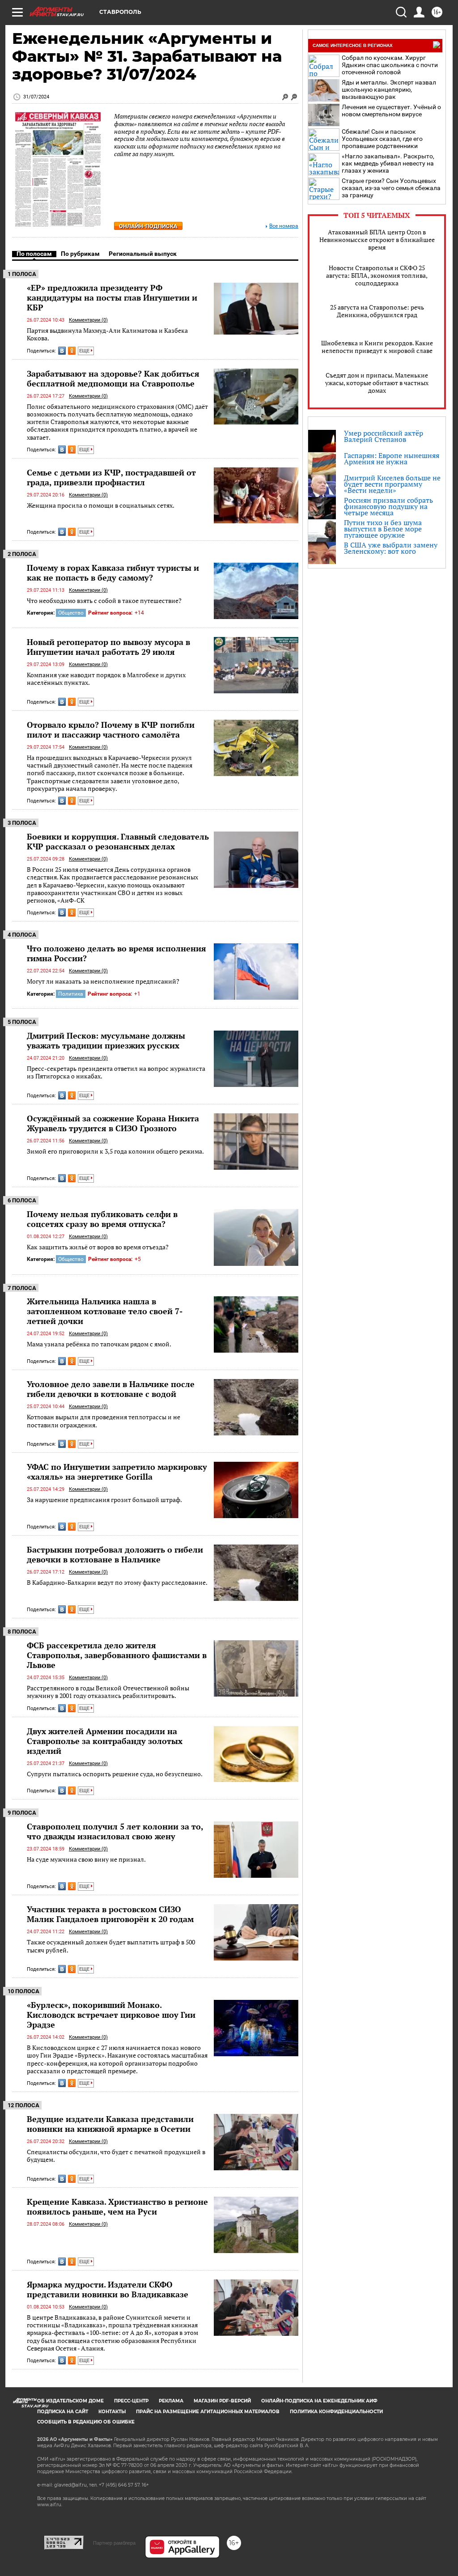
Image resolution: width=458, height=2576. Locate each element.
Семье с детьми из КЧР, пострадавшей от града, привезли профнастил (111, 477)
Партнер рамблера (114, 2543)
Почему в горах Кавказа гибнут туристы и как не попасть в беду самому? (113, 573)
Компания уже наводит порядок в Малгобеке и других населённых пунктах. (106, 679)
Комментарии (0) (88, 320)
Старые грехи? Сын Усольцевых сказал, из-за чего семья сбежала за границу (391, 188)
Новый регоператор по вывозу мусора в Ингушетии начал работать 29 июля (108, 647)
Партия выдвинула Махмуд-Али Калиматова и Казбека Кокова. (107, 334)
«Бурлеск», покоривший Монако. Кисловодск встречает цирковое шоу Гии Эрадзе (111, 2015)
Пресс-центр (131, 2401)
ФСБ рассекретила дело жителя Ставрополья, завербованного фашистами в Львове (117, 1655)
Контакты (112, 2412)
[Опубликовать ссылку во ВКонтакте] (62, 351)
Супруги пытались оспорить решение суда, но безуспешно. (115, 1774)
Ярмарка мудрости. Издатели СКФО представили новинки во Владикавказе (108, 2289)
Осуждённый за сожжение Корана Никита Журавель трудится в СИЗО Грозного (113, 1123)
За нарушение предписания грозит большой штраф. (104, 1500)
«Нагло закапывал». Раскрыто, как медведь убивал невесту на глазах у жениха (388, 163)
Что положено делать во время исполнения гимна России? (117, 953)
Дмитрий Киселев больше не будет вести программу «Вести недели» (392, 484)
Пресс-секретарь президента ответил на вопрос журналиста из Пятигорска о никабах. (116, 1072)
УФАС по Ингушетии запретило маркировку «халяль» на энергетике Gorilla (117, 1472)
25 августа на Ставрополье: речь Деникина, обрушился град (377, 311)
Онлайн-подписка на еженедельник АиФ (319, 2401)
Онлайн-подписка (148, 226)
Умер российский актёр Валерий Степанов (384, 436)
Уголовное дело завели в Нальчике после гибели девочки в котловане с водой (111, 1389)
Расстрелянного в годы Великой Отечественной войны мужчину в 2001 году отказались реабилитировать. (108, 1692)
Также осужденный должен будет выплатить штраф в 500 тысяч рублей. (111, 1946)
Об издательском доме (70, 2401)
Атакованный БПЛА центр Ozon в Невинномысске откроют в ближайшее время (377, 240)
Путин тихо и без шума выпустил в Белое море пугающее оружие (383, 529)
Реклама (171, 2401)
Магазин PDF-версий (222, 2401)
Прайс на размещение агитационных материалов (208, 2412)
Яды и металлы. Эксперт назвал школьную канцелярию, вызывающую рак (389, 89)
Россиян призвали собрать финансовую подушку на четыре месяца (388, 506)
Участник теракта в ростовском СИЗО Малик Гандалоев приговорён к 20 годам (110, 1914)
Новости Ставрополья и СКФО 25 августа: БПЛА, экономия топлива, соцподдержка (377, 275)
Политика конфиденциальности (336, 2412)
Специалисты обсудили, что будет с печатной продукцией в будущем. (116, 2156)
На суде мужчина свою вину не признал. (86, 1859)
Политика (71, 994)
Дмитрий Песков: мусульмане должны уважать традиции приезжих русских (106, 1040)
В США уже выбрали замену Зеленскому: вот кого (391, 548)
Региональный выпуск (143, 254)
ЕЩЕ (85, 351)
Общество (71, 613)
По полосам (34, 254)
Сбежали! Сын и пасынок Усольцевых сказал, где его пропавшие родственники (382, 139)
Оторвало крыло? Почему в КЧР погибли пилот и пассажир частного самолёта (111, 730)
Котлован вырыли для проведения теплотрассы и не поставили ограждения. (104, 1421)
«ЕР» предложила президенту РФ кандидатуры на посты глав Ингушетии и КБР (112, 297)
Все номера (284, 226)
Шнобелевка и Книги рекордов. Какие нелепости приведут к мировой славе (377, 347)
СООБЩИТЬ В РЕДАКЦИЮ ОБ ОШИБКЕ (86, 2422)
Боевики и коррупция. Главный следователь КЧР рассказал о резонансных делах (118, 841)
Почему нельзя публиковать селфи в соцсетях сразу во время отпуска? (102, 1219)
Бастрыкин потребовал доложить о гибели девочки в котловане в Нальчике (115, 1554)
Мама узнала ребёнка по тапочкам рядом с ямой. (99, 1344)
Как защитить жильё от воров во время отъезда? (98, 1247)
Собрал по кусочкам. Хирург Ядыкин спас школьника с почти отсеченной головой (390, 65)
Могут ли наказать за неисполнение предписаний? (103, 981)
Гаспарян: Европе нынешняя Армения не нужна (392, 458)
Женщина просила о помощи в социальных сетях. (101, 505)
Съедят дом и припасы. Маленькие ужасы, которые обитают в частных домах (377, 383)
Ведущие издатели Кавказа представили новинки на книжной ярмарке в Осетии (110, 2124)
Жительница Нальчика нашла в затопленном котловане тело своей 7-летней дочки (105, 1311)
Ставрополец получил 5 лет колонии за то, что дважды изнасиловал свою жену (115, 1831)
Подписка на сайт (63, 2412)
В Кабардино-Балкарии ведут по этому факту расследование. (117, 1582)
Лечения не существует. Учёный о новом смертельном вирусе (391, 110)
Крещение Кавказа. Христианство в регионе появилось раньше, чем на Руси (117, 2207)
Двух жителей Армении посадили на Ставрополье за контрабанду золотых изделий (105, 1741)
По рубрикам (80, 254)
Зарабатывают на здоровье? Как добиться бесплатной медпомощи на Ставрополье (113, 378)
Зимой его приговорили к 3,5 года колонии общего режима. (115, 1151)
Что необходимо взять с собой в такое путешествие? (104, 601)
